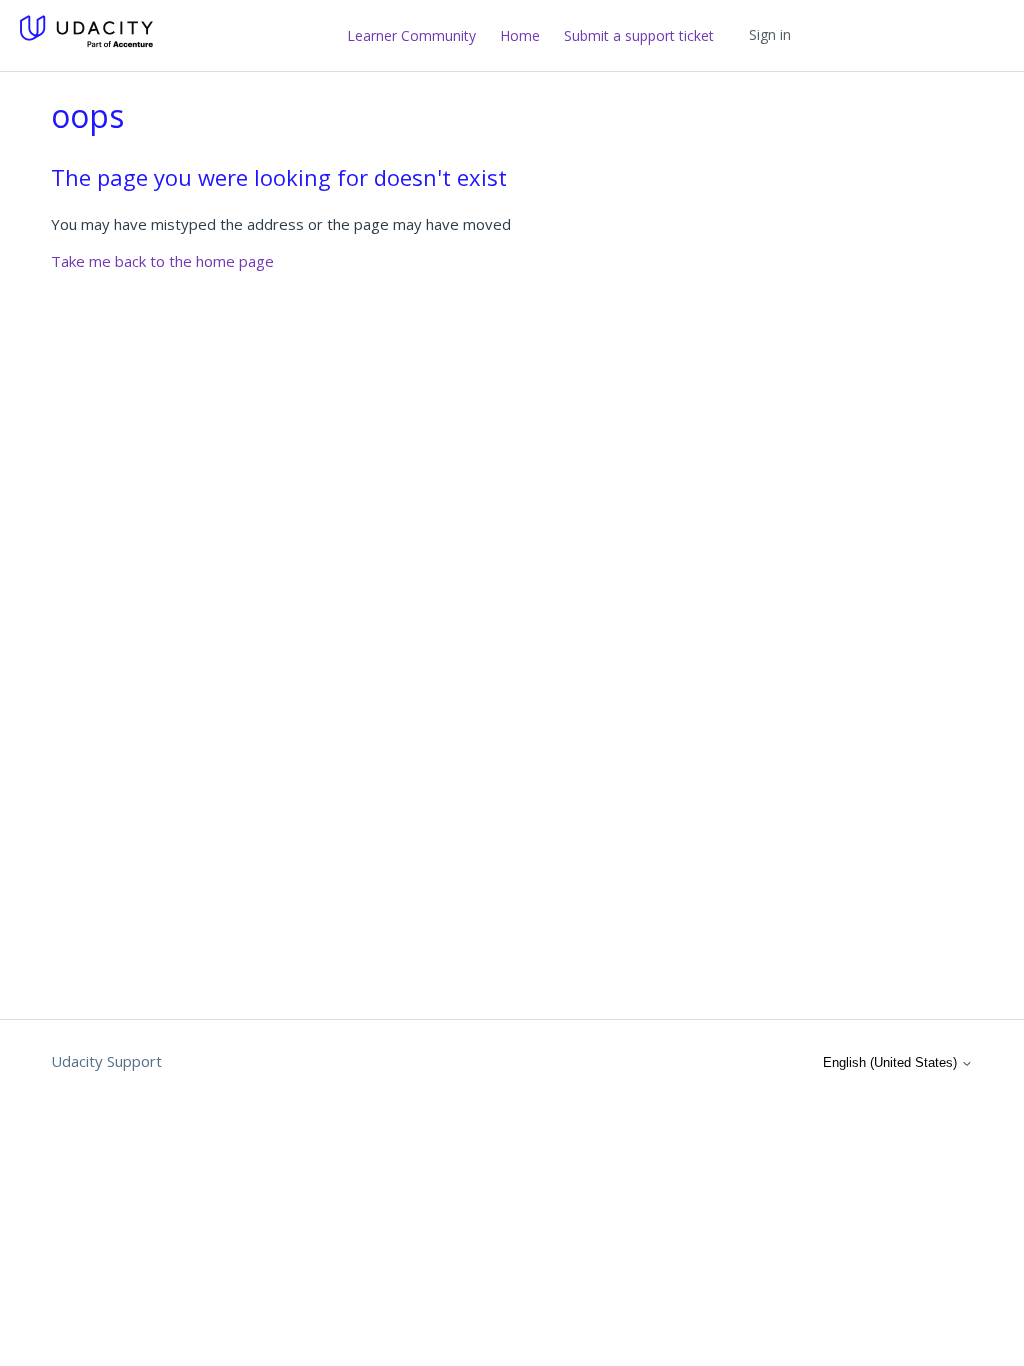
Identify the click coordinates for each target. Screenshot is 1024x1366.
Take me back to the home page (162, 261)
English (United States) (892, 1062)
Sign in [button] (770, 34)
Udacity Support (106, 1061)
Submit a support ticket (639, 35)
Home (520, 35)
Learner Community (411, 35)
